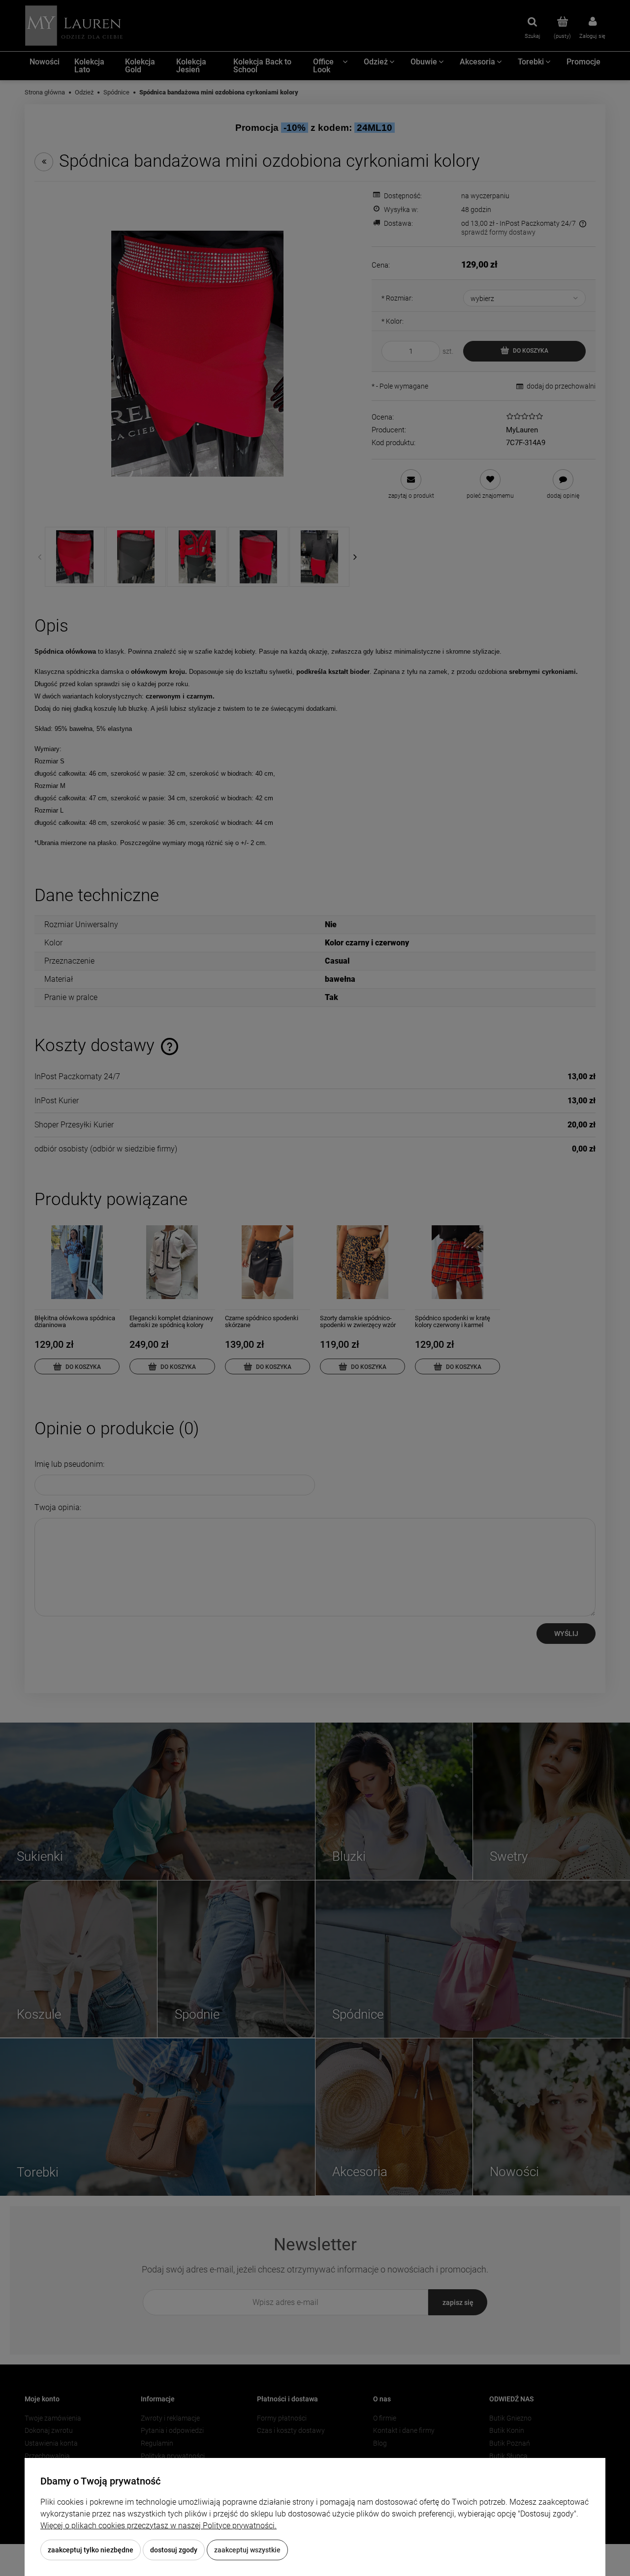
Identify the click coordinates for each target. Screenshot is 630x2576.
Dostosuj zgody (174, 2550)
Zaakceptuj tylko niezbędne (91, 2550)
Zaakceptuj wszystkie (247, 2550)
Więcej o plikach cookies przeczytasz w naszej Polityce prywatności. (158, 2526)
